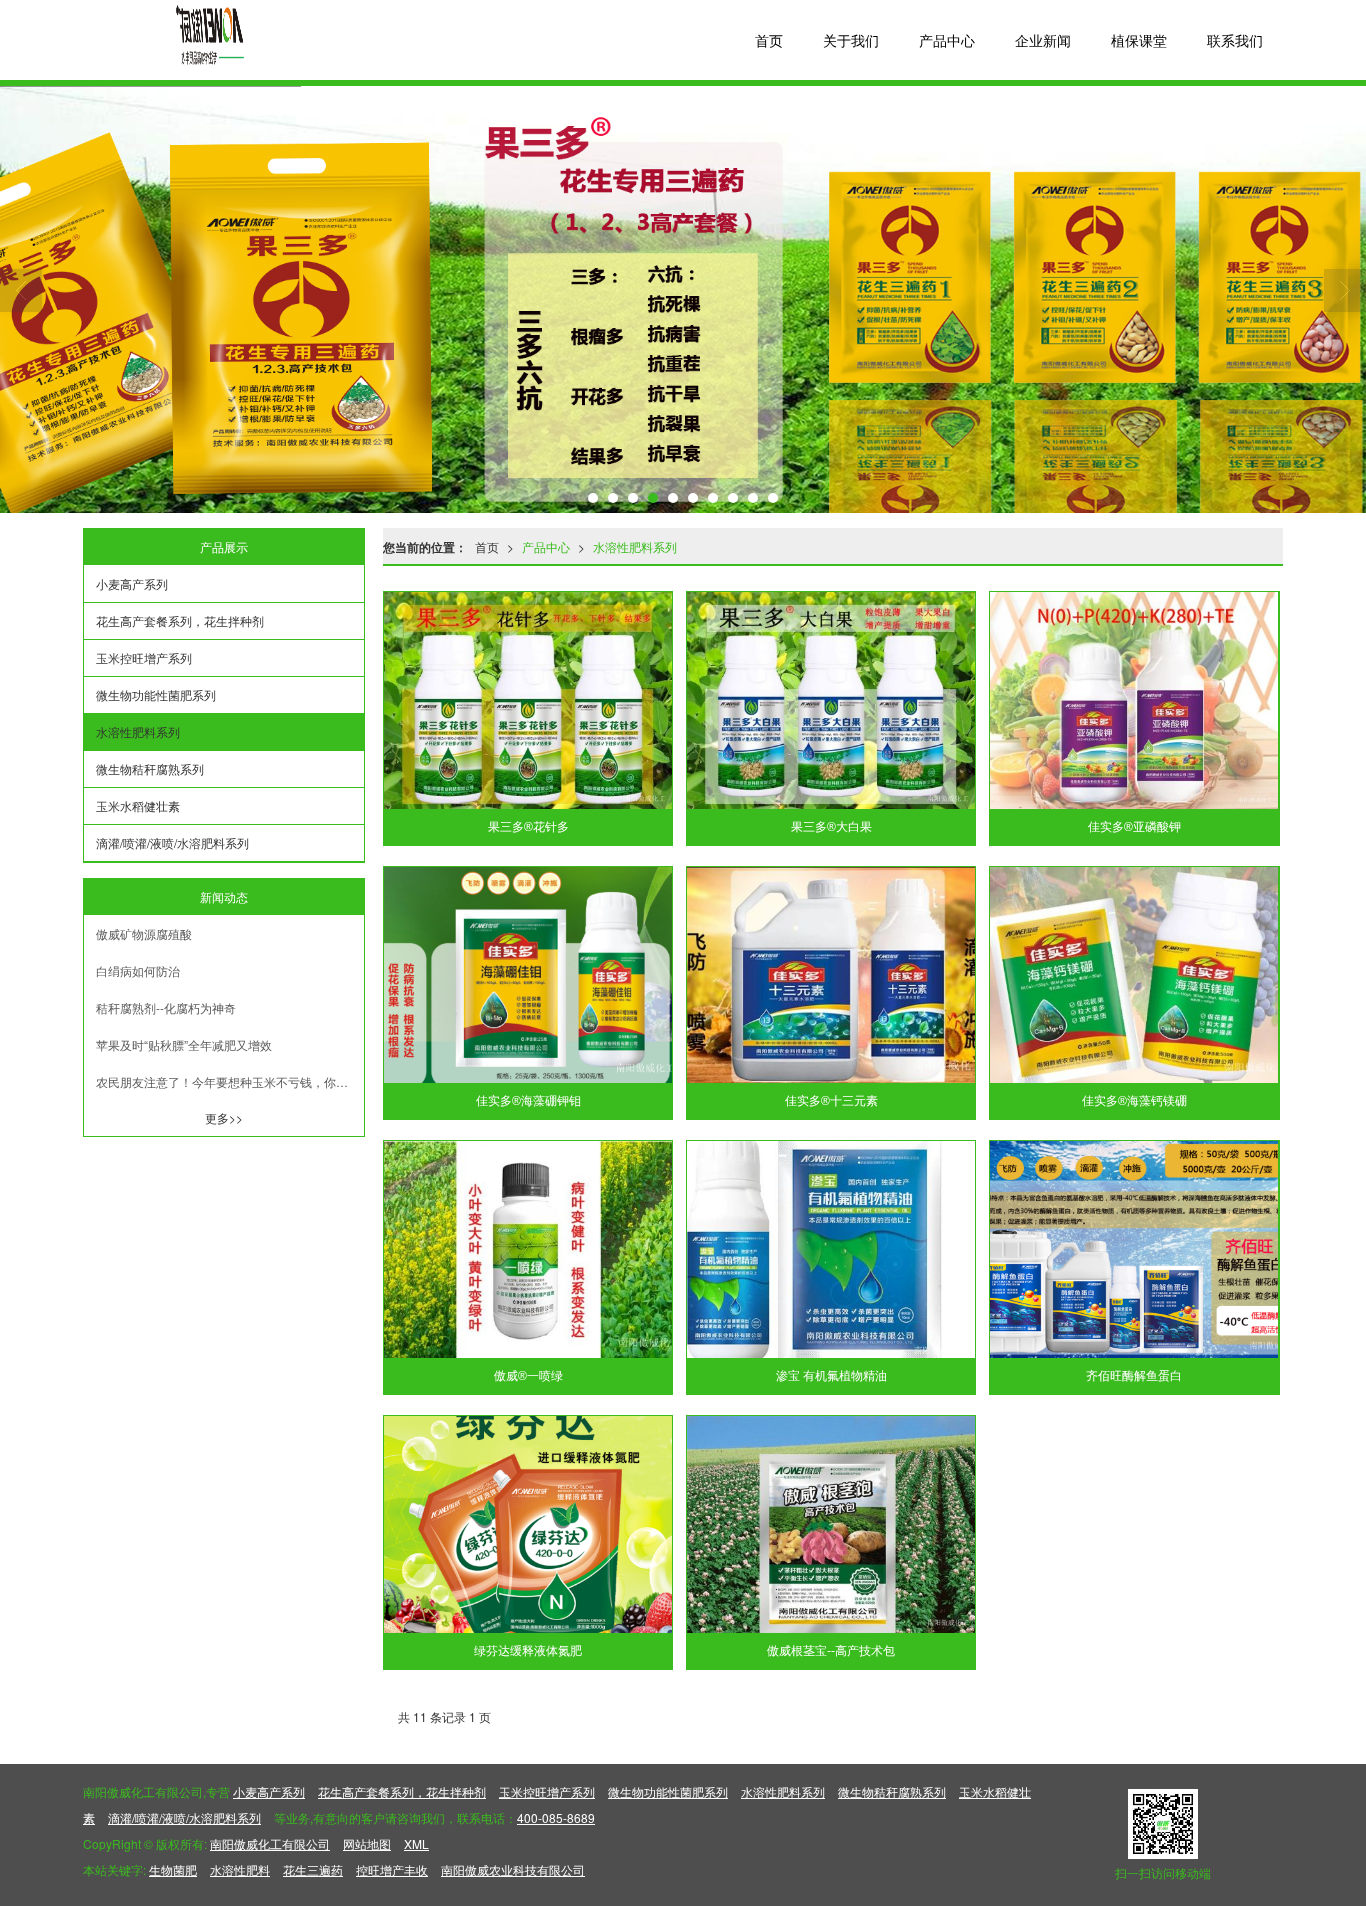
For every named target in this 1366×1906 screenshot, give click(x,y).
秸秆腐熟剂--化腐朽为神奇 (166, 1007)
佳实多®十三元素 (831, 1101)
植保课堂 (1139, 40)
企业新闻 (1043, 40)
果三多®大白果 (831, 827)
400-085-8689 (556, 1817)
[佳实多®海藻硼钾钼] (528, 975)
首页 (769, 40)
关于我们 (851, 40)
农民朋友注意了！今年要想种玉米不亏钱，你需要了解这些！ (230, 1081)
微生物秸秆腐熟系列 (150, 768)
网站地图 (367, 1843)
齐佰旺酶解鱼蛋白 (1134, 1376)
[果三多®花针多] (528, 700)
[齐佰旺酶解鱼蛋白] (1134, 1249)
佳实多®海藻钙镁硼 (1134, 1101)
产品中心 (947, 40)
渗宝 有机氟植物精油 (831, 1376)
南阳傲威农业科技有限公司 (513, 1869)
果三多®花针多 (528, 827)
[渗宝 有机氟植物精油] (831, 1249)
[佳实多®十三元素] (831, 975)
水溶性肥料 (240, 1869)
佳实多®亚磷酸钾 (1134, 827)
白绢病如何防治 (138, 970)
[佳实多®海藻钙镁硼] (1134, 975)
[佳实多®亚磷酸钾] (1134, 700)
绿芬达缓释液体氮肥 (528, 1651)
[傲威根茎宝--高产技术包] (831, 1524)
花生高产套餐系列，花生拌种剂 (180, 620)
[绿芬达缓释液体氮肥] (528, 1524)
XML (416, 1843)
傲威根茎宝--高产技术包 (831, 1651)
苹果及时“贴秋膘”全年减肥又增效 (184, 1044)
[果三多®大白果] (831, 700)
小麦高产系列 (132, 583)
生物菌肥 (173, 1869)
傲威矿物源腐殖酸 (144, 933)
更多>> (224, 1117)
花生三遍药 (313, 1869)
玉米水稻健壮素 (138, 805)
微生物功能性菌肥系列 (156, 694)
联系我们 (1235, 40)
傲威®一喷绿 (528, 1376)
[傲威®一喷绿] (528, 1249)
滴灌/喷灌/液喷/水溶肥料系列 (172, 842)
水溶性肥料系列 (635, 546)
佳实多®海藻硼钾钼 (528, 1101)
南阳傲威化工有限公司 (270, 1843)
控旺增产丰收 (392, 1869)
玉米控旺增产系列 (144, 657)
